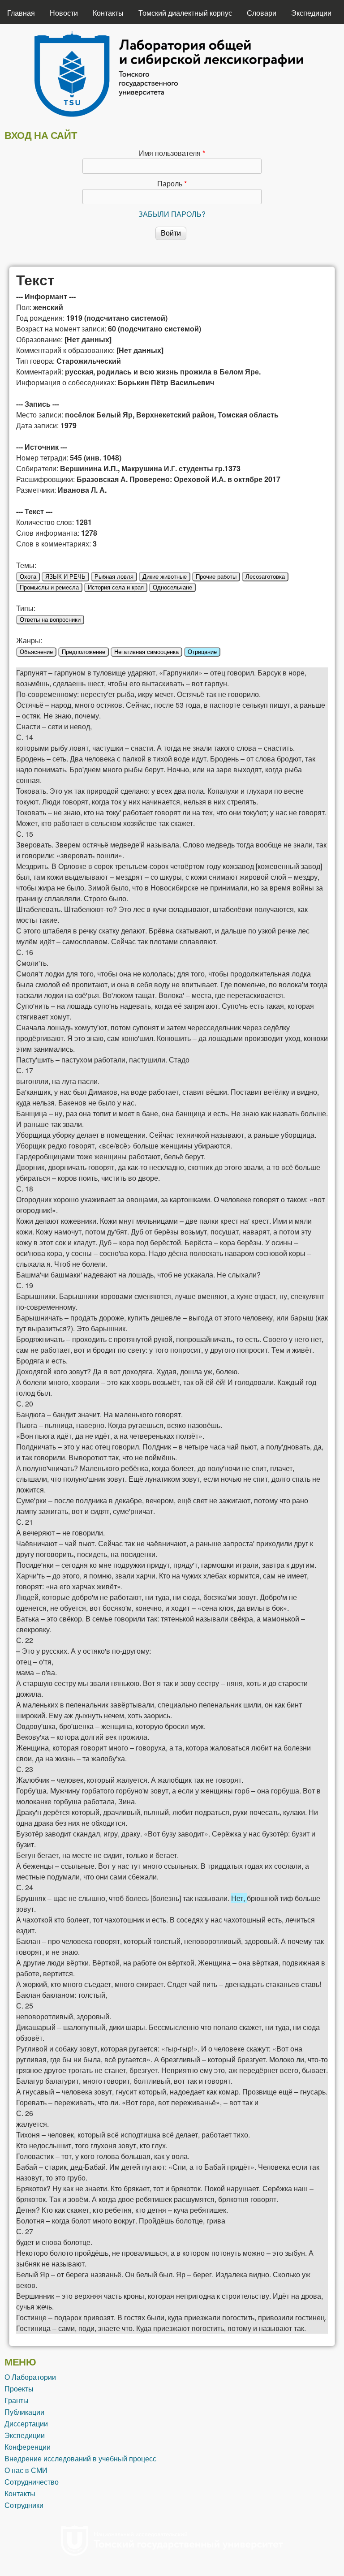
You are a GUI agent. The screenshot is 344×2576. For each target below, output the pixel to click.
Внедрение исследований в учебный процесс (80, 2458)
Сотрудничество (32, 2482)
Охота (28, 577)
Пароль (172, 183)
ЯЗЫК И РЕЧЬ (65, 577)
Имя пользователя (172, 153)
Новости (64, 13)
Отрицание (202, 652)
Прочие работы (216, 577)
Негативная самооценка (146, 652)
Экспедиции (311, 13)
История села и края (116, 587)
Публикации (24, 2412)
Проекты (19, 2389)
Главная (21, 13)
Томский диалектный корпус (185, 13)
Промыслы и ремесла (49, 587)
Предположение (84, 652)
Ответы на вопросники (50, 620)
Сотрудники (24, 2505)
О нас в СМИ (26, 2470)
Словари (262, 13)
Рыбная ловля (114, 577)
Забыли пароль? (172, 214)
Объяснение (36, 652)
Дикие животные (165, 577)
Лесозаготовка (265, 577)
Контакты (108, 13)
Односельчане (172, 587)
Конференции (28, 2447)
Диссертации (26, 2423)
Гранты (17, 2400)
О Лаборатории (30, 2377)
